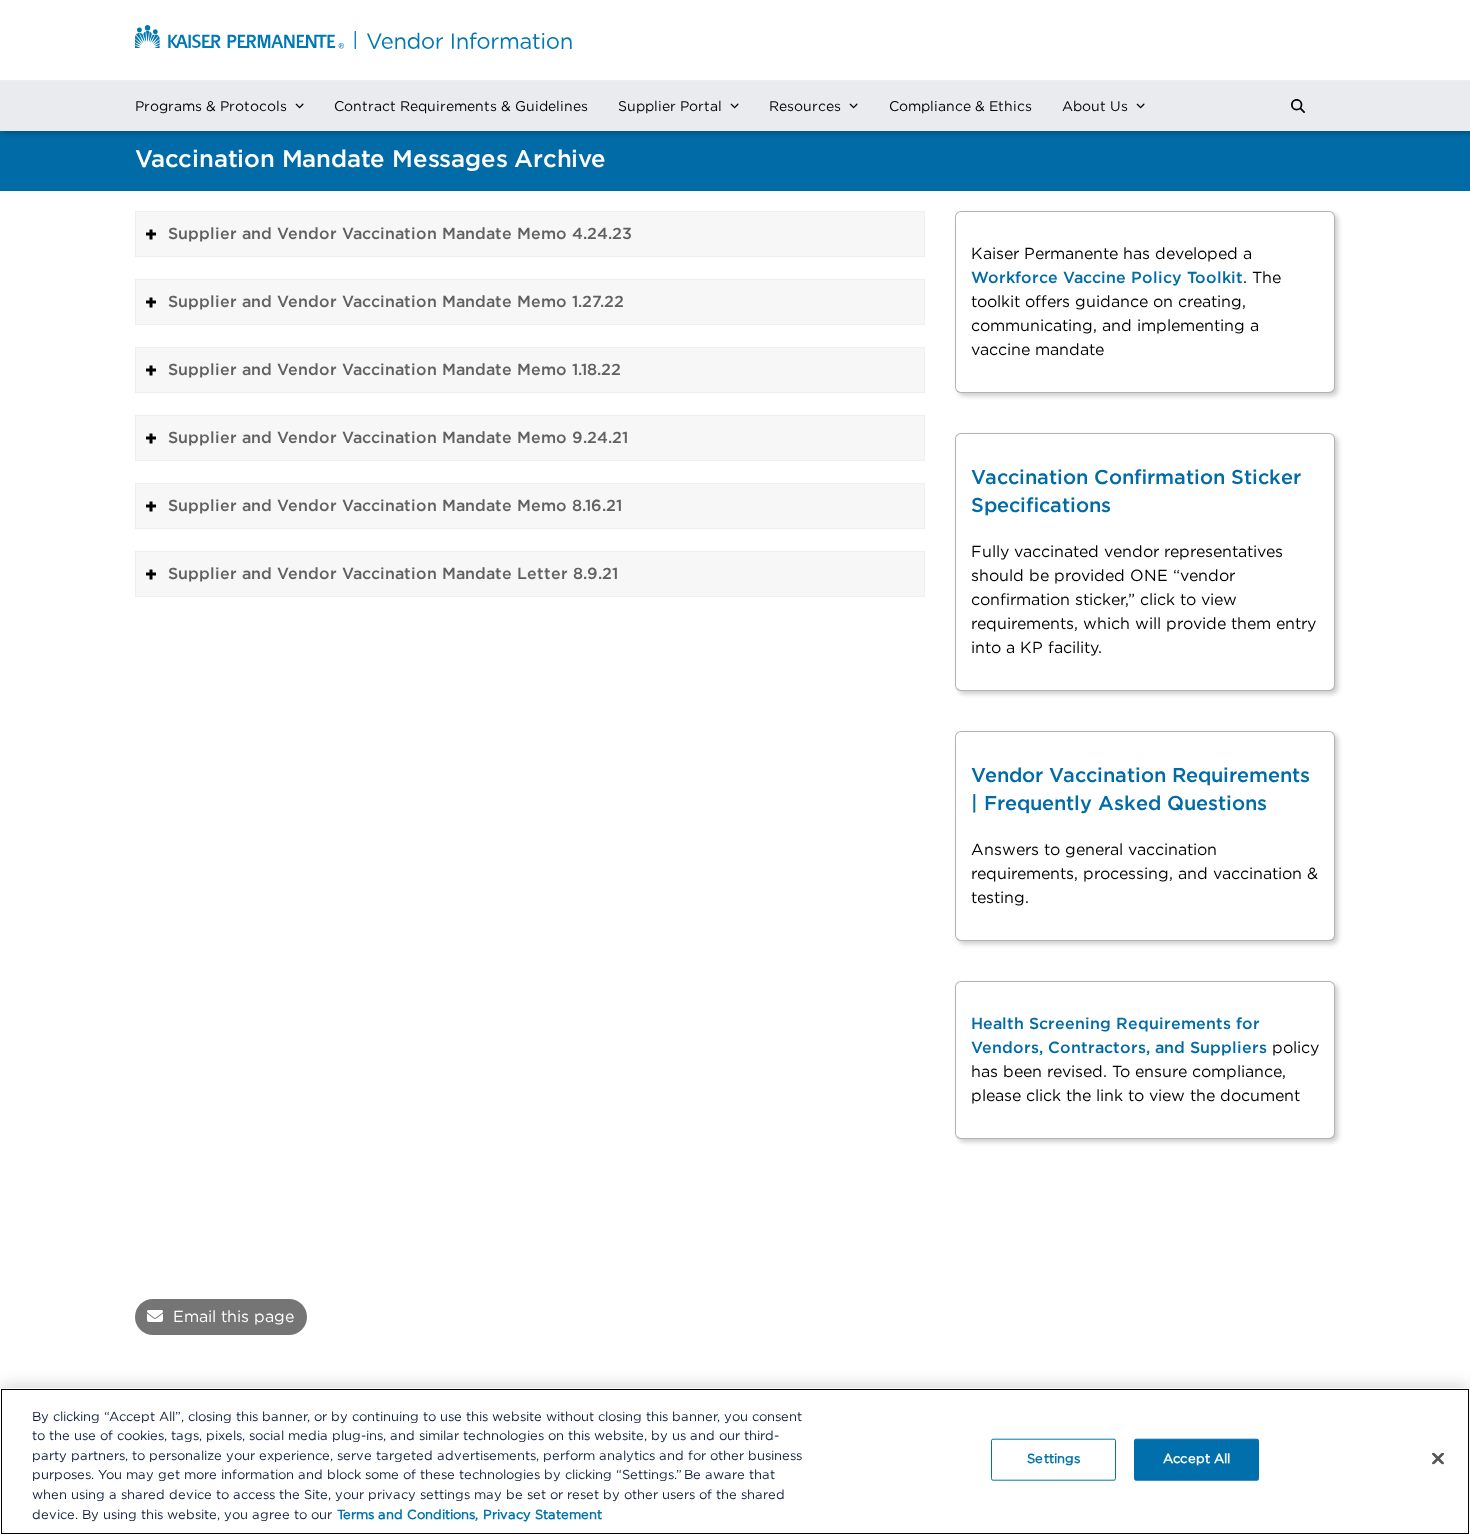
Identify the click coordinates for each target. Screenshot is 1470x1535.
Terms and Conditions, (407, 1514)
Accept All (1196, 1459)
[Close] (1438, 1459)
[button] (1298, 106)
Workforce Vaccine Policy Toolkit (1107, 278)
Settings (1053, 1459)
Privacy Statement (542, 1514)
